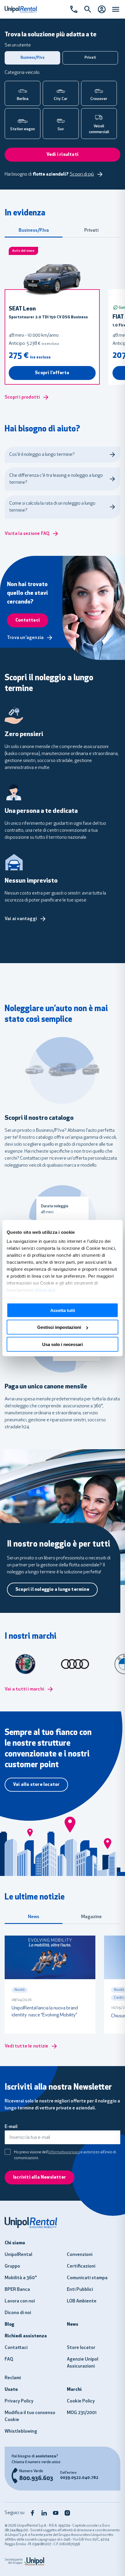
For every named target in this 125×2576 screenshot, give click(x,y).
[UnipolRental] (63, 2222)
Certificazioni (81, 2266)
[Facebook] (33, 2513)
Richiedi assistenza (26, 2336)
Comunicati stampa (87, 2278)
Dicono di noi (18, 2313)
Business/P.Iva (34, 231)
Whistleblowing (21, 2432)
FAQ (9, 2359)
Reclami (13, 2378)
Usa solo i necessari (63, 1344)
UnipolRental (18, 2255)
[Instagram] (67, 2513)
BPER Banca (17, 2290)
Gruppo (12, 2266)
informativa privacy (64, 2152)
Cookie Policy (81, 2401)
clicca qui (45, 1290)
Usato (11, 2390)
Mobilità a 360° (21, 2278)
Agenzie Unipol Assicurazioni (83, 2363)
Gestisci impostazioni (59, 1327)
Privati (91, 231)
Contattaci (16, 2348)
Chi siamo (15, 2243)
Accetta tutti (63, 1310)
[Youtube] (56, 2513)
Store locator (81, 2348)
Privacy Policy (19, 2401)
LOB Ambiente (82, 2301)
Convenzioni (80, 2255)
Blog (9, 2325)
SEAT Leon (22, 309)
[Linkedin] (44, 2513)
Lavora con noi (20, 2301)
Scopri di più (82, 174)
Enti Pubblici (80, 2290)
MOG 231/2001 (82, 2413)
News (34, 1917)
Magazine (91, 1917)
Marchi (74, 2390)
